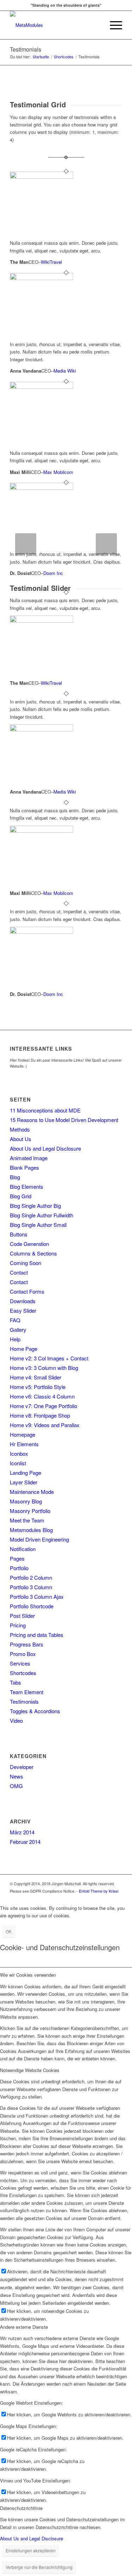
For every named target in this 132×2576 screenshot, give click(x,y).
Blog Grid (21, 1196)
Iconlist (18, 1463)
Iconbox (19, 1453)
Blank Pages (24, 1167)
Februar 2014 (25, 1842)
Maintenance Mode (32, 1492)
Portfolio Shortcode (32, 1606)
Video (16, 1720)
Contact (19, 1272)
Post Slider (22, 1616)
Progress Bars (27, 1644)
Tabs (15, 1682)
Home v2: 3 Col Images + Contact (49, 1358)
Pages (17, 1558)
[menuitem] (96, 25)
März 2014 (22, 1832)
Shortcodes (23, 1673)
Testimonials (26, 49)
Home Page (24, 1349)
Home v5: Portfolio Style (38, 1387)
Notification (23, 1549)
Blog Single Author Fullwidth (42, 1215)
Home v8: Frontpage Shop (40, 1415)
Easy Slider (23, 1310)
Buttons (19, 1234)
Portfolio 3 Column (31, 1587)
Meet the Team (27, 1520)
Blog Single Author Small (38, 1225)
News (17, 1776)
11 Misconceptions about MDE (45, 1110)
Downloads (23, 1301)
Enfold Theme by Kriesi (99, 1891)
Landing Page (26, 1473)
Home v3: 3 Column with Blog (44, 1368)
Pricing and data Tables (37, 1635)
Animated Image (29, 1158)
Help (15, 1339)
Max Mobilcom (58, 472)
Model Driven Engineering (39, 1539)
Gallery (18, 1329)
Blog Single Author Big (35, 1206)
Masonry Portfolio (30, 1511)
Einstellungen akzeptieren (31, 2550)
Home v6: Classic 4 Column (42, 1396)
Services (20, 1663)
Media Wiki (65, 371)
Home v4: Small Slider (36, 1377)
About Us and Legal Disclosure (45, 1148)
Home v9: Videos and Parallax (45, 1425)
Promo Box (23, 1654)
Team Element (27, 1692)
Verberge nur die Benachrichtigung (39, 2567)
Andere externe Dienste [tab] (24, 2327)
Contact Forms (27, 1291)
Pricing (18, 1625)
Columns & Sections (33, 1253)
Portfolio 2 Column (31, 1577)
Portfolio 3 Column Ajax (37, 1596)
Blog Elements (27, 1186)
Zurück (26, 544)
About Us (21, 1139)
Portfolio (19, 1568)
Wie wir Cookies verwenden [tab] (28, 1975)
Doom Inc (53, 573)
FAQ (15, 1320)
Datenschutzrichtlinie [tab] (21, 2508)
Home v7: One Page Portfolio (43, 1406)
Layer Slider (24, 1482)
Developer (22, 1767)
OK (9, 1931)
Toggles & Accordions (35, 1711)
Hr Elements (24, 1444)
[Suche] (96, 25)
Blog (15, 1177)
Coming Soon (26, 1263)
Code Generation (29, 1244)
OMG (16, 1786)
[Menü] (112, 25)
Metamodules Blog (31, 1530)
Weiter (106, 544)
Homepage (23, 1434)
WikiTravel (51, 262)
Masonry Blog (26, 1501)
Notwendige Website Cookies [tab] (30, 2070)
